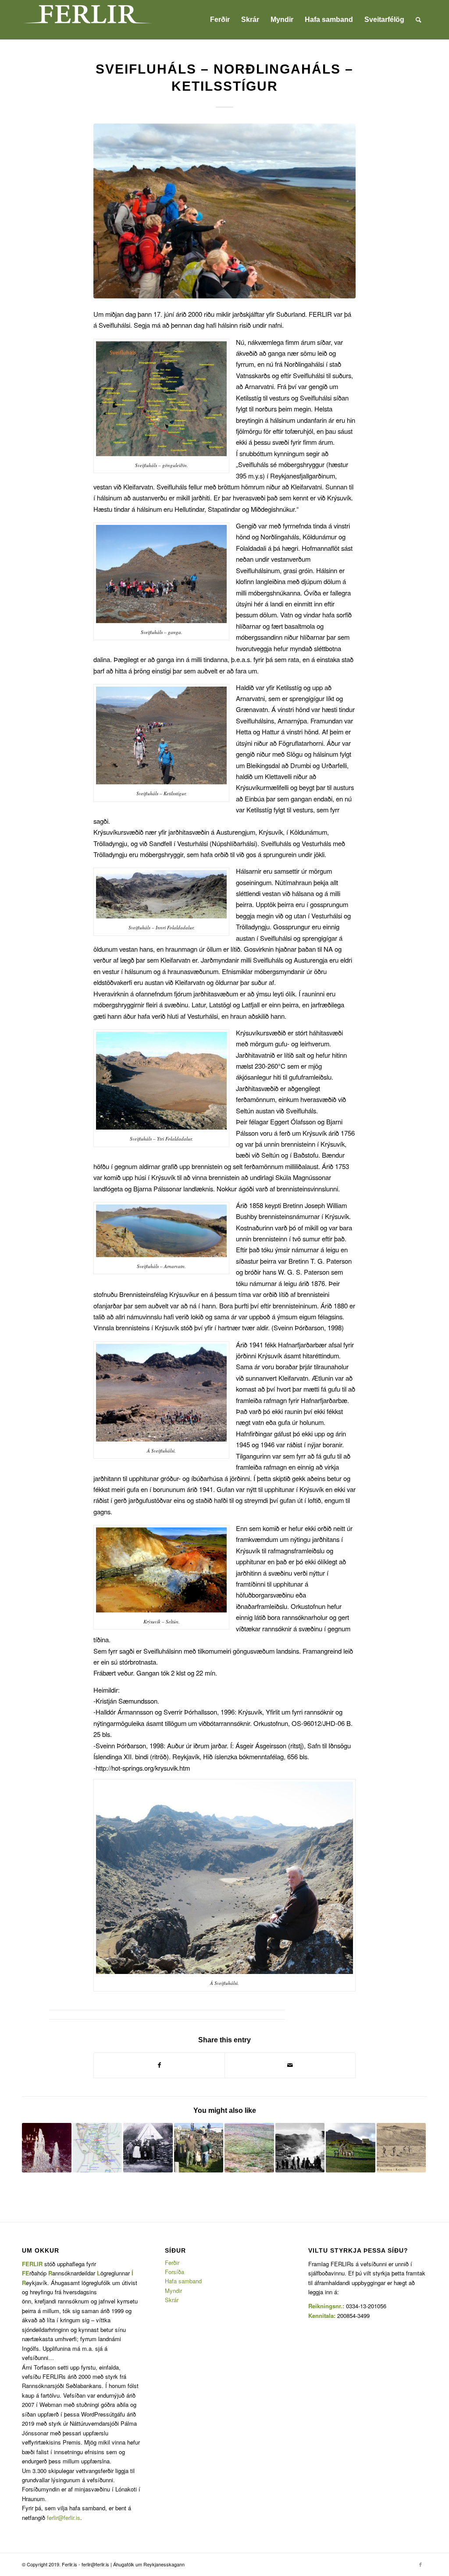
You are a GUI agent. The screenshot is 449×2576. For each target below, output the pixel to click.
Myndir (173, 2291)
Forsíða (175, 2272)
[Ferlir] (88, 20)
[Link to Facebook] (420, 2564)
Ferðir (172, 2262)
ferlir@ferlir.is (64, 2518)
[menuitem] (220, 20)
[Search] (419, 20)
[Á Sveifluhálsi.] (224, 211)
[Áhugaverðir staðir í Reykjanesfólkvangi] (47, 2148)
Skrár (172, 2300)
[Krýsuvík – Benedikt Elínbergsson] (401, 2148)
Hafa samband (183, 2281)
